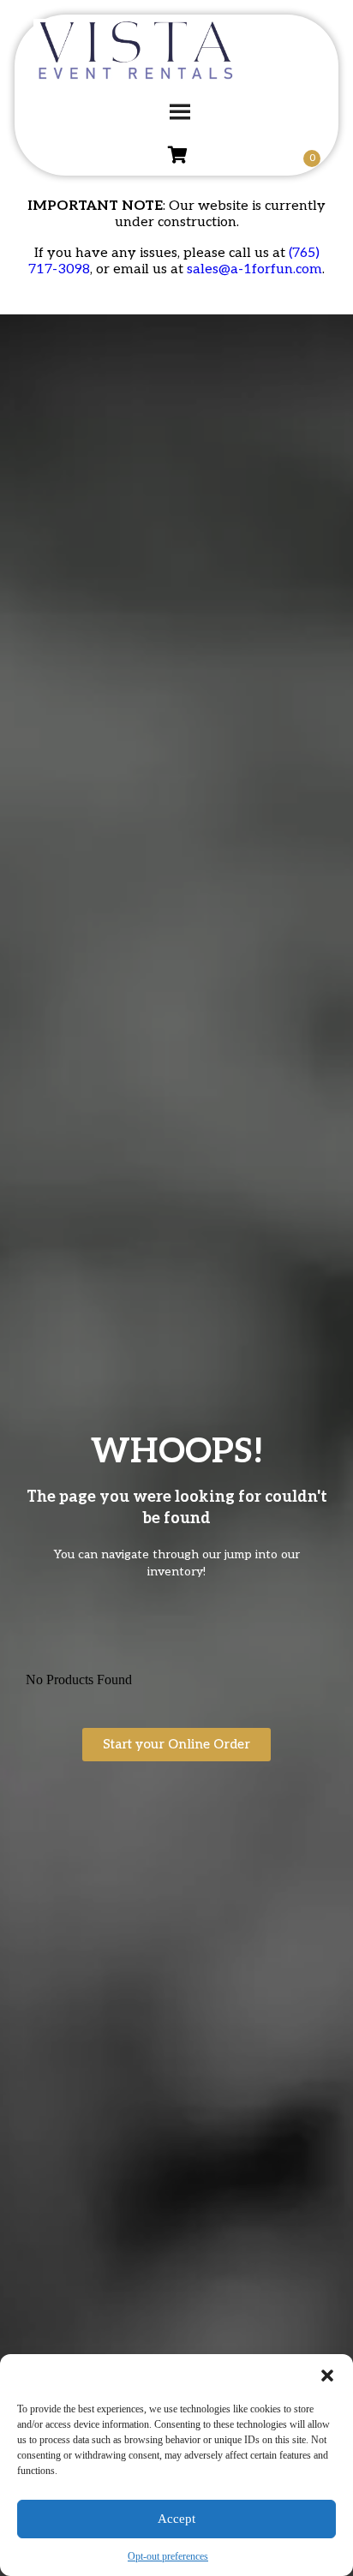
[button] (327, 2376)
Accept (176, 2519)
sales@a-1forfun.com (254, 269)
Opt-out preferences (168, 2556)
